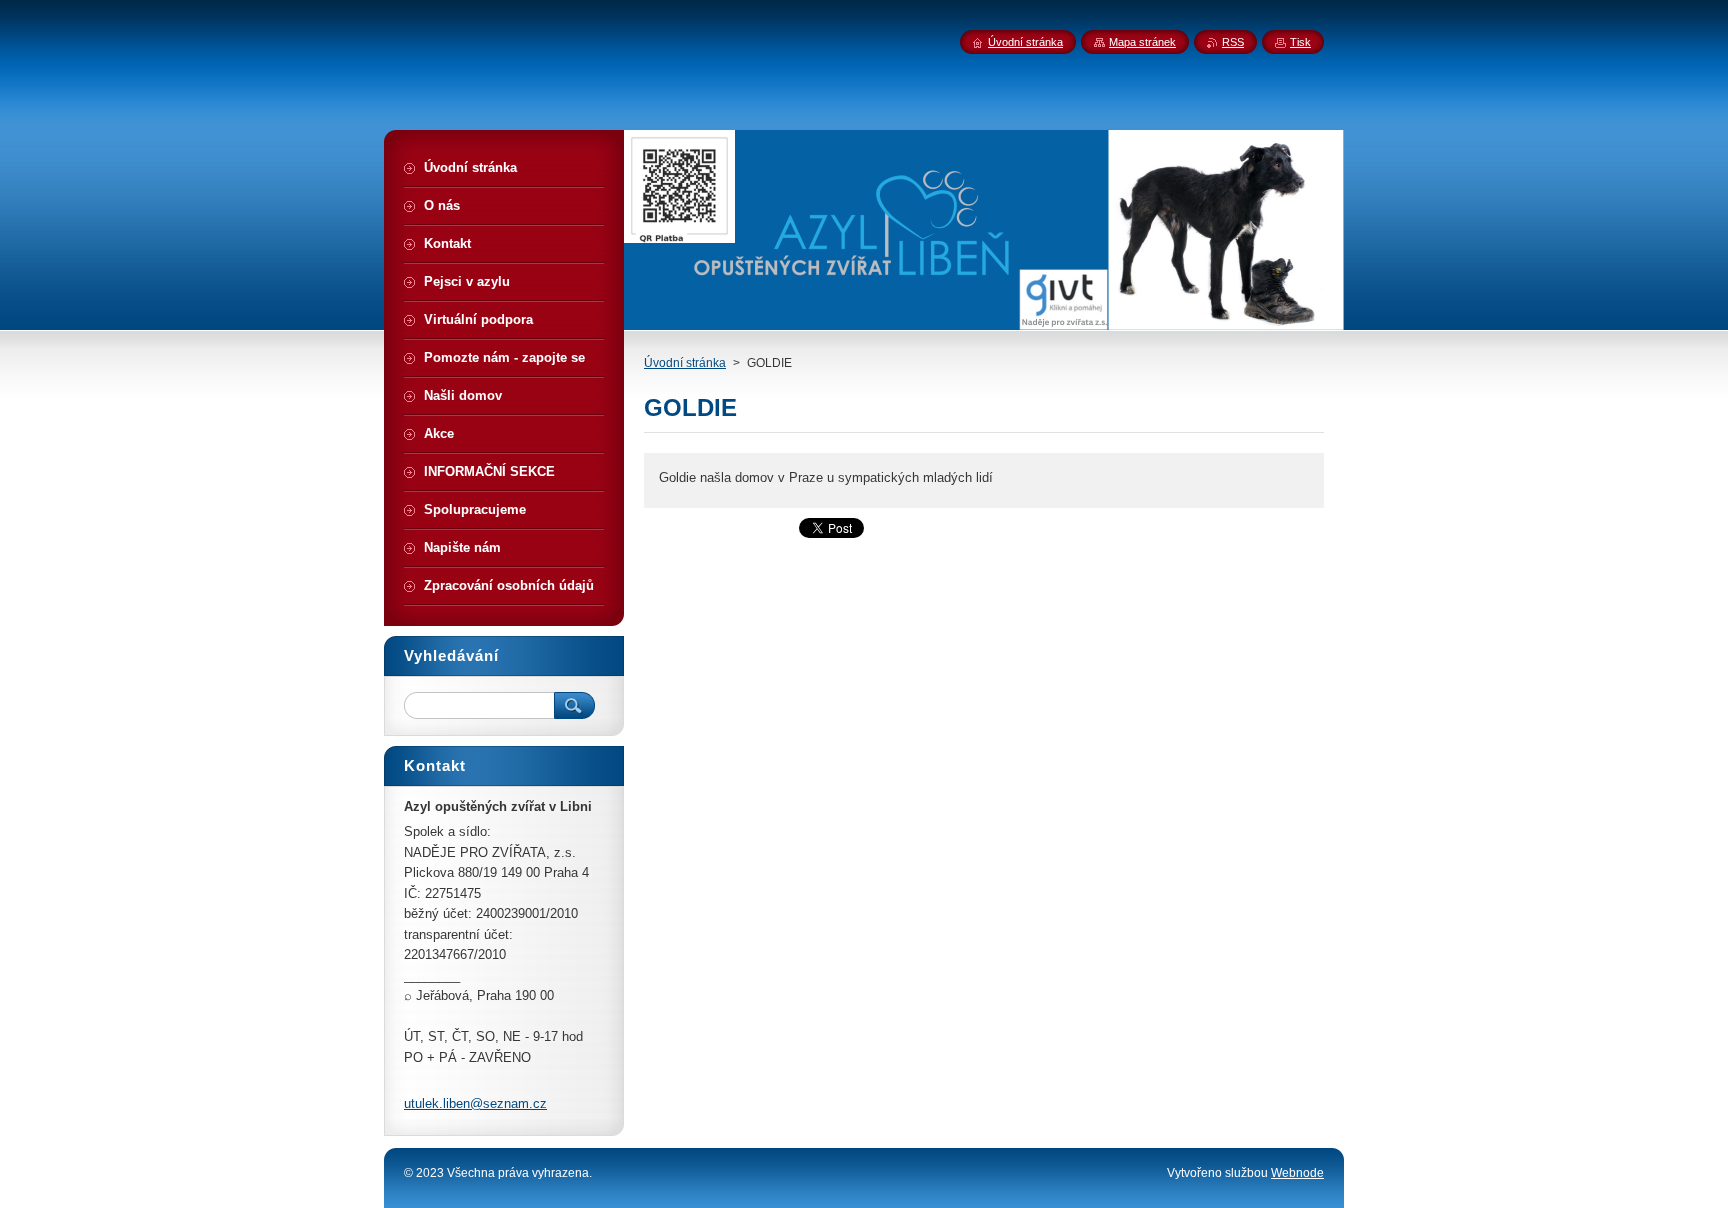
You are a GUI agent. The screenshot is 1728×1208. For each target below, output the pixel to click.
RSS (1233, 42)
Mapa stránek (1142, 42)
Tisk (1300, 42)
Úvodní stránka (685, 363)
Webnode (1297, 1173)
